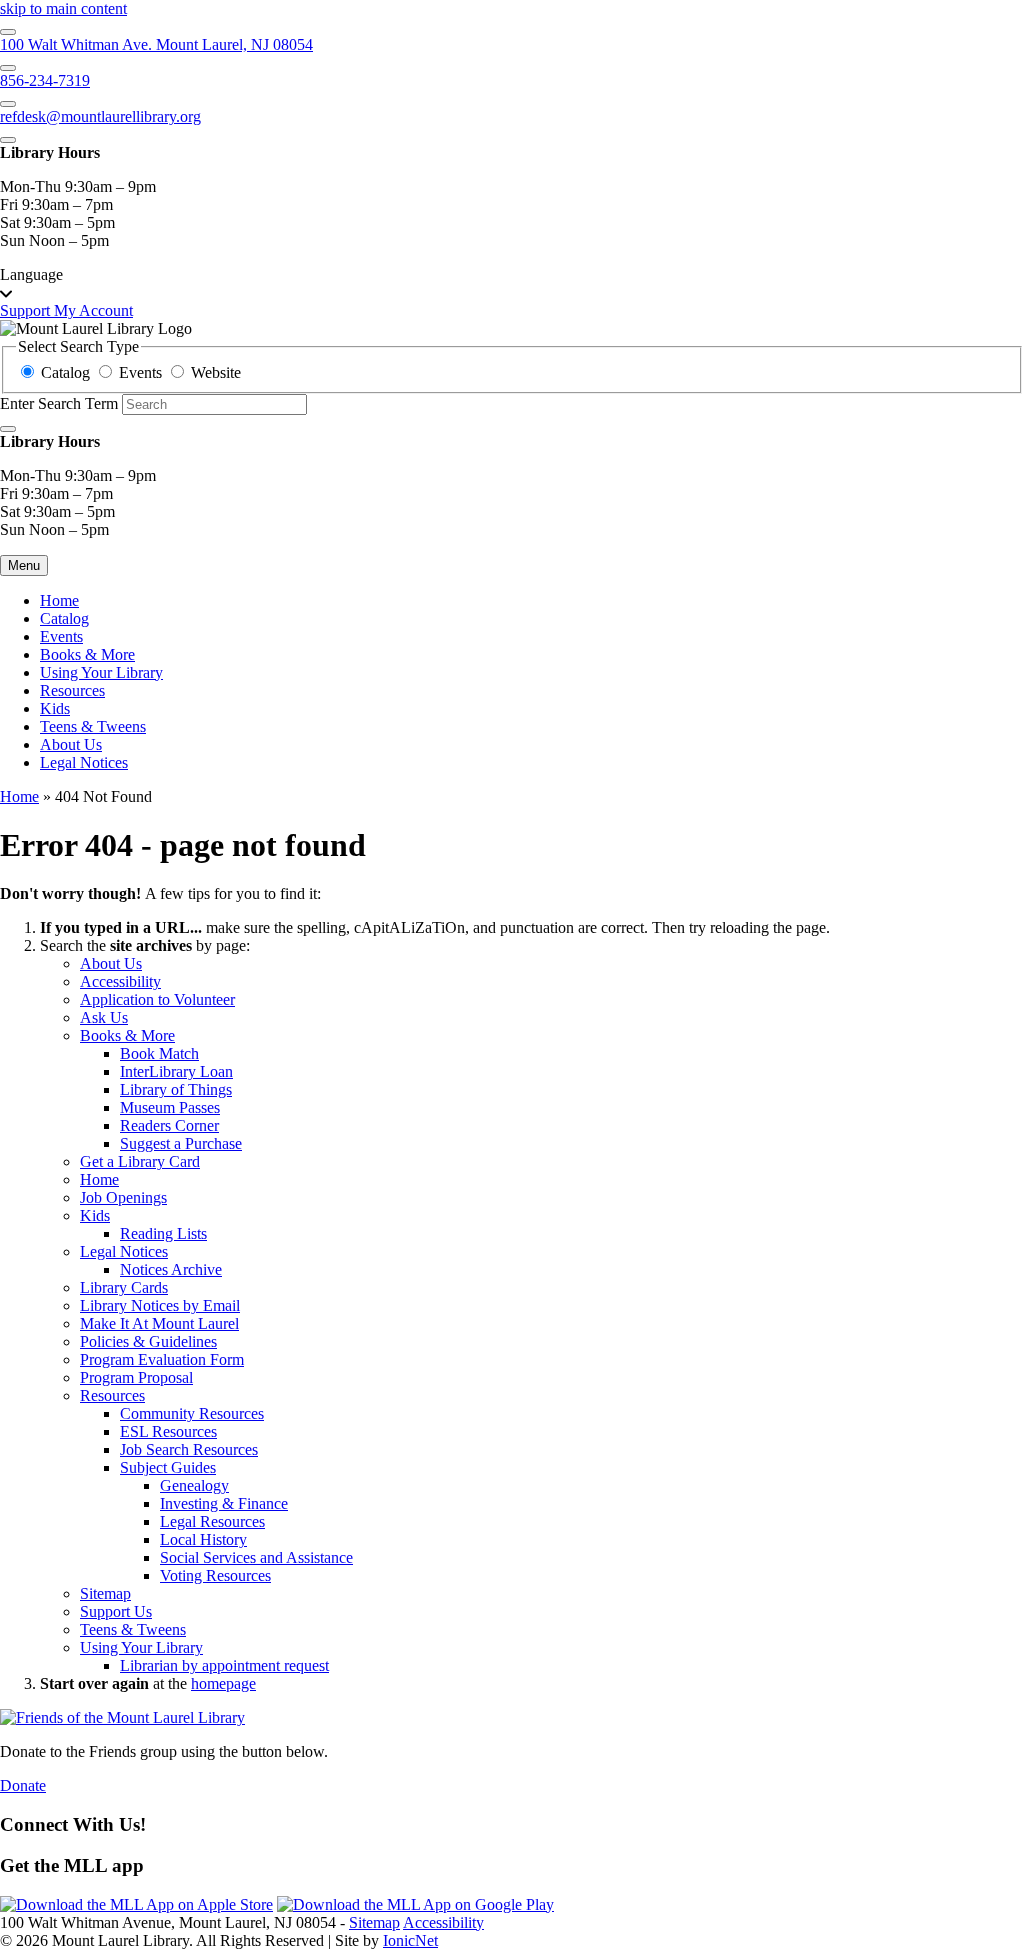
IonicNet (410, 1940)
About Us (71, 744)
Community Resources (192, 1413)
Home (19, 796)
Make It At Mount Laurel (159, 1323)
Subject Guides (168, 1467)
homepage (223, 1683)
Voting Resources (215, 1575)
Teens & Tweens (93, 726)
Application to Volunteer (157, 999)
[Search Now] (8, 429)
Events (61, 636)
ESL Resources (168, 1431)
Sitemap (105, 1593)
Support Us (116, 1611)
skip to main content (63, 8)
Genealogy (194, 1485)
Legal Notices (84, 762)
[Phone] (8, 68)
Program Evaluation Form (162, 1359)
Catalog (64, 618)
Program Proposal (136, 1377)
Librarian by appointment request (224, 1665)
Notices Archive (171, 1269)
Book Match (159, 1053)
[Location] (8, 32)
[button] (512, 284)
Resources (72, 690)
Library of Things (176, 1089)
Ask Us (104, 1017)
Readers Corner (169, 1125)
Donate (23, 1785)
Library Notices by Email (160, 1305)
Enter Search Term (59, 403)
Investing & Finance (224, 1503)
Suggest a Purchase (181, 1143)
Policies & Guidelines (148, 1341)
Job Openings (123, 1197)
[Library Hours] (8, 140)
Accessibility (120, 981)
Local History (203, 1539)
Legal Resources (212, 1521)
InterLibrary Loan (176, 1071)
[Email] (8, 104)
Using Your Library (101, 672)
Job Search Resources (189, 1449)
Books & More (87, 654)
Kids (55, 708)
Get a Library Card (140, 1161)
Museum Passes (170, 1107)
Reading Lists (163, 1233)
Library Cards (124, 1287)
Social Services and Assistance (256, 1557)
